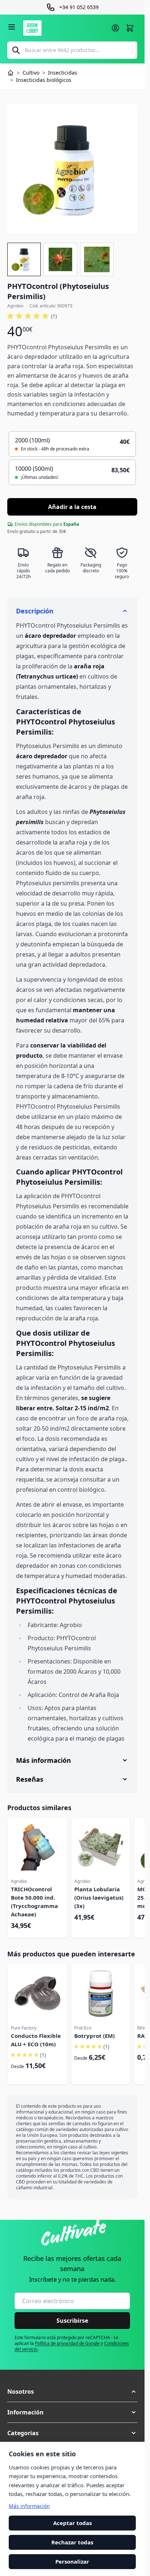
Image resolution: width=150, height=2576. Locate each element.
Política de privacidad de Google (67, 2343)
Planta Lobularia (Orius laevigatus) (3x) (99, 1897)
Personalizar (72, 2561)
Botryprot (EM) (94, 2036)
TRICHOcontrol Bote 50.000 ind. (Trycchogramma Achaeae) (34, 1902)
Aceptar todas (72, 2523)
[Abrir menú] (12, 27)
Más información (29, 2506)
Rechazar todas (72, 2542)
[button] (32, 316)
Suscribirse (72, 2321)
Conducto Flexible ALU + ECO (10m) (36, 2040)
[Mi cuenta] (115, 28)
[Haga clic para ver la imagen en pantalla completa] (72, 169)
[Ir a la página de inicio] (65, 28)
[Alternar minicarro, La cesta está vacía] (130, 28)
